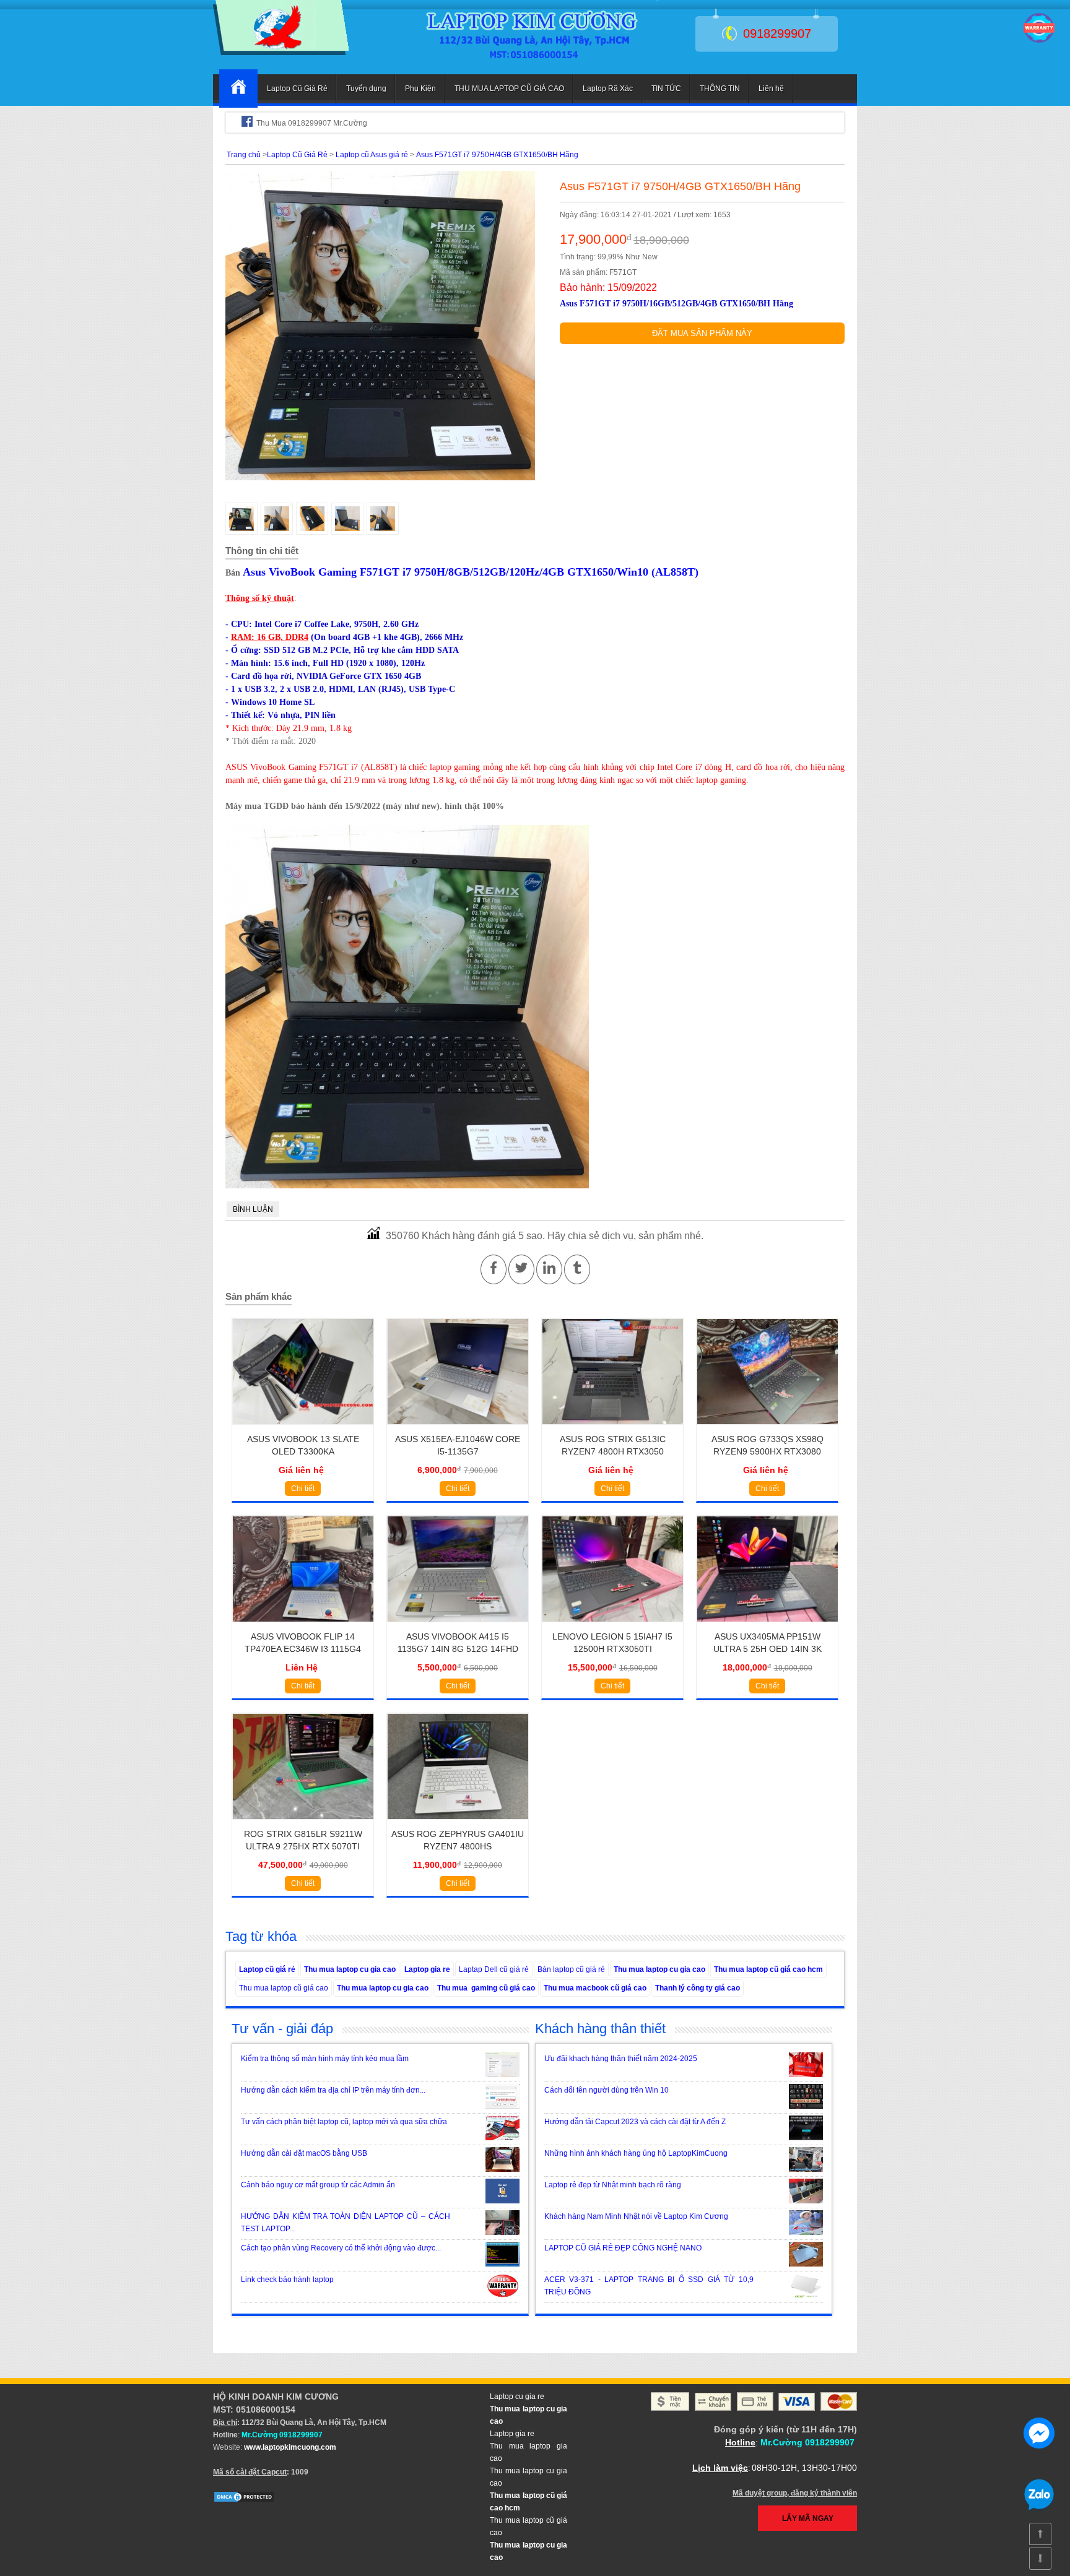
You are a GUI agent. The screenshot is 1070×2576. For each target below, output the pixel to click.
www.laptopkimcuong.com (290, 2447)
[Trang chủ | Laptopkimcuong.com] (238, 89)
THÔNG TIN (720, 89)
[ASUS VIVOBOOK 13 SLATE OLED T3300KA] (303, 1428)
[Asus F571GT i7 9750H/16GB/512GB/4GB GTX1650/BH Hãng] (281, 53)
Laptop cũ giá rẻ (267, 1969)
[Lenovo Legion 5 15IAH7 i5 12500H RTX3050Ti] (613, 1626)
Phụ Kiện (420, 89)
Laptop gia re (427, 1969)
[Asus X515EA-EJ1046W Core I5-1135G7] (458, 1428)
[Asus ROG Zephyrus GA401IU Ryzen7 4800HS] (458, 1823)
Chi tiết (303, 1489)
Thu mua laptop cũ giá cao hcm (768, 1969)
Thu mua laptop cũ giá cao (284, 1988)
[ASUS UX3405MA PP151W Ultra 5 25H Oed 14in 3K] (768, 1626)
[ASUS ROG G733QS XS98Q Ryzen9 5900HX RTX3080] (768, 1428)
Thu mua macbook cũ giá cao (595, 1988)
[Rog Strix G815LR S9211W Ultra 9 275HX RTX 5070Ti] (303, 1823)
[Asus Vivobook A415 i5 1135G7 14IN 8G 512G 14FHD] (458, 1626)
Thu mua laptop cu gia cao (350, 1969)
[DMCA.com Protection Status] (244, 2500)
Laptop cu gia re (517, 2397)
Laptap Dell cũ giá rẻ (494, 1969)
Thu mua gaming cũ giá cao (486, 1988)
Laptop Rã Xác (608, 89)
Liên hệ (771, 89)
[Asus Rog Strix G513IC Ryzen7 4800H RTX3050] (613, 1428)
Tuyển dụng (366, 89)
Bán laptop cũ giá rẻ (571, 1969)
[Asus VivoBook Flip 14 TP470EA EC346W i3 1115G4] (303, 1626)
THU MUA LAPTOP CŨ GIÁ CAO (509, 89)
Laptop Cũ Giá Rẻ (297, 89)
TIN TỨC (666, 89)
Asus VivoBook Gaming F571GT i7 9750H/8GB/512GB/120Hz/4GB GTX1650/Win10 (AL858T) (471, 572)
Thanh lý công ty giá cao (698, 1988)
